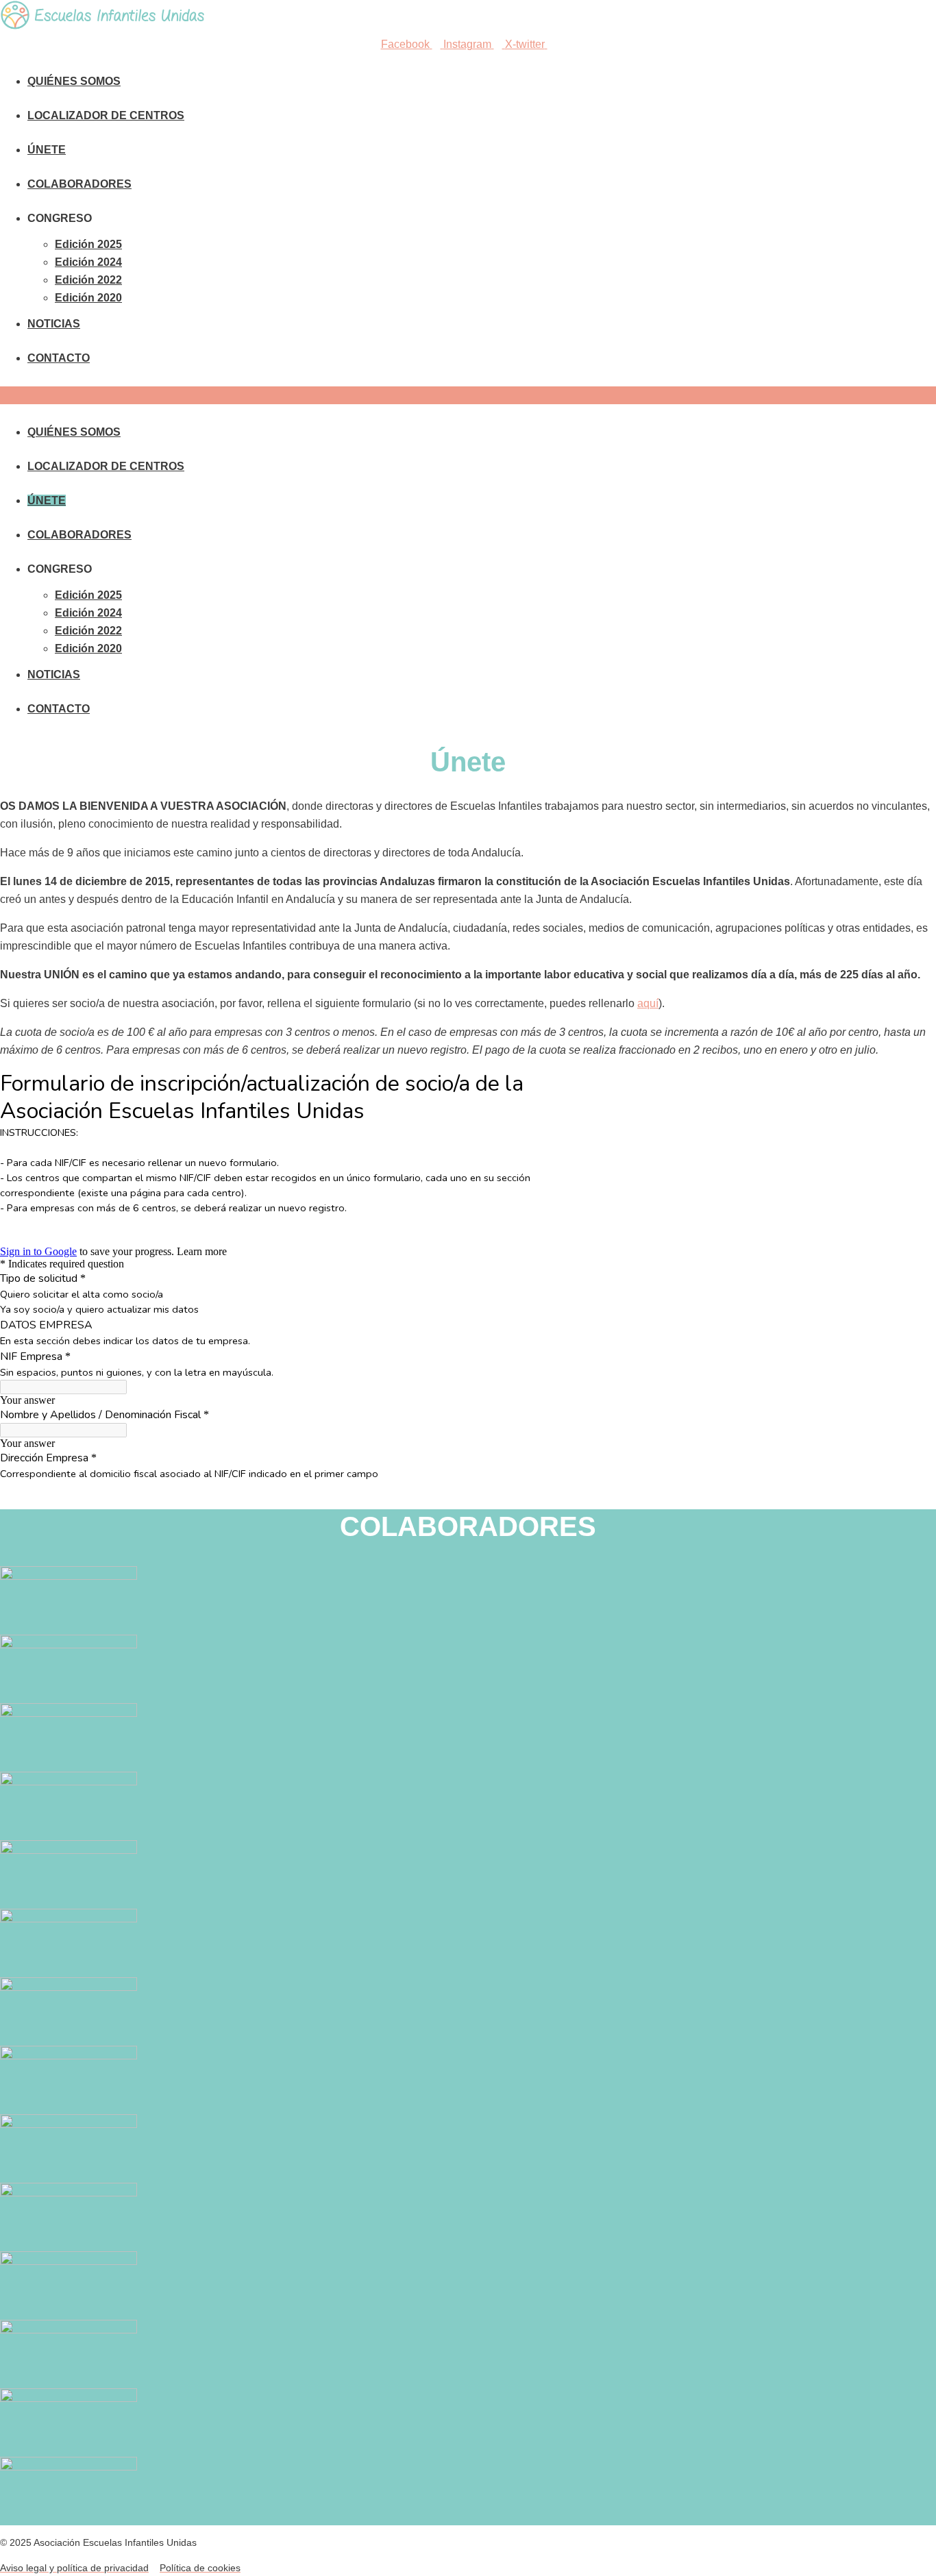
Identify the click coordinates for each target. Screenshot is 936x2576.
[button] (468, 395)
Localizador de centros (106, 115)
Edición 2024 (88, 262)
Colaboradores (79, 184)
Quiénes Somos (74, 81)
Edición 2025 (88, 244)
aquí (648, 1003)
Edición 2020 (88, 298)
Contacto (59, 358)
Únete (47, 150)
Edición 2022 (88, 280)
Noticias (54, 324)
